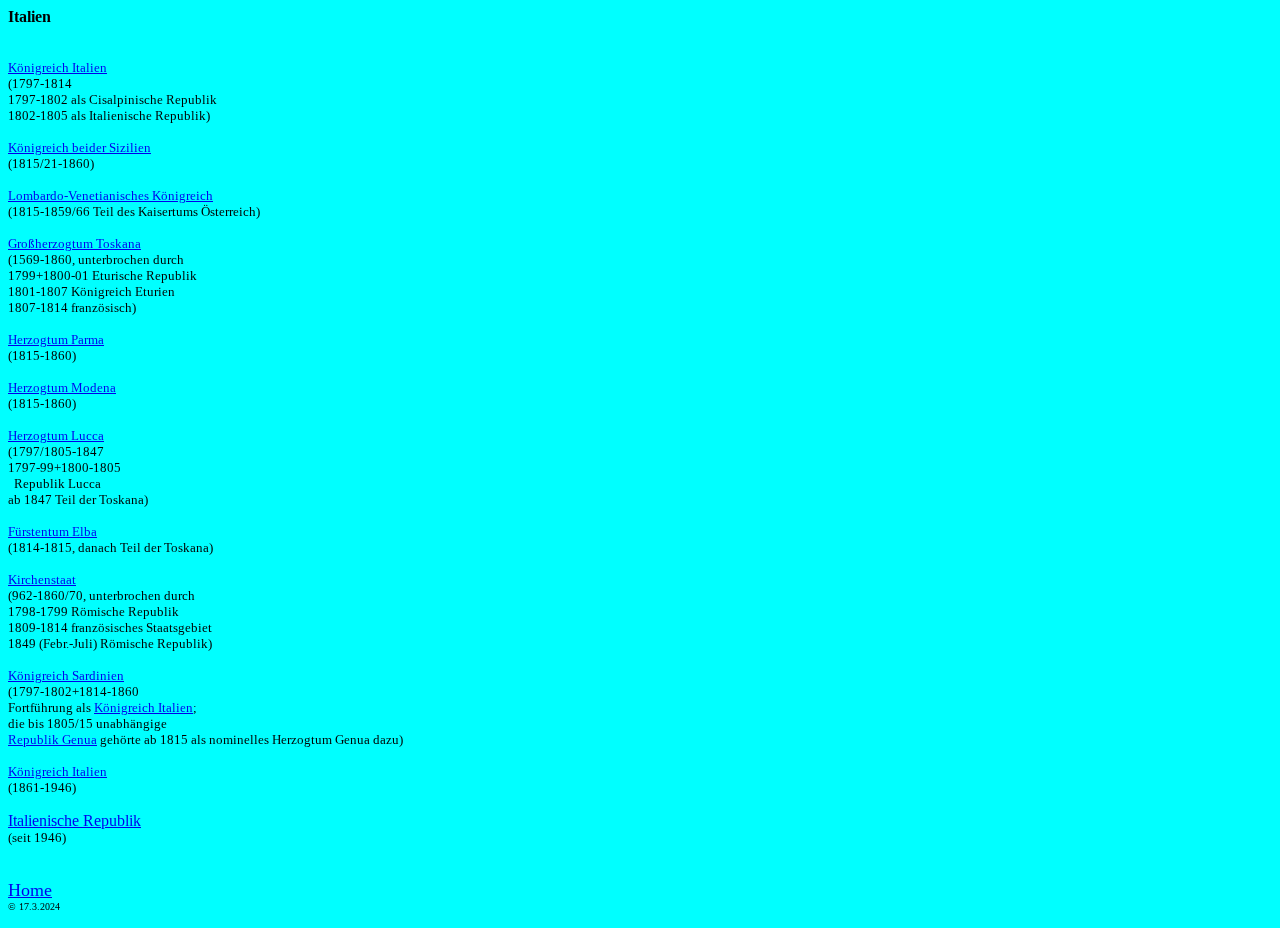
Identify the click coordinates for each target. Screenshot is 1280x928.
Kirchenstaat (42, 579)
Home (30, 890)
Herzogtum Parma (56, 339)
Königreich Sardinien (66, 675)
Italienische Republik (74, 820)
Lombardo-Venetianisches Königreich (110, 195)
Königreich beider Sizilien (79, 147)
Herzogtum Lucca (56, 435)
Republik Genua (52, 739)
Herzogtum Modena (62, 387)
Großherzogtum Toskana (74, 243)
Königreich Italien (57, 67)
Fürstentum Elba (52, 531)
